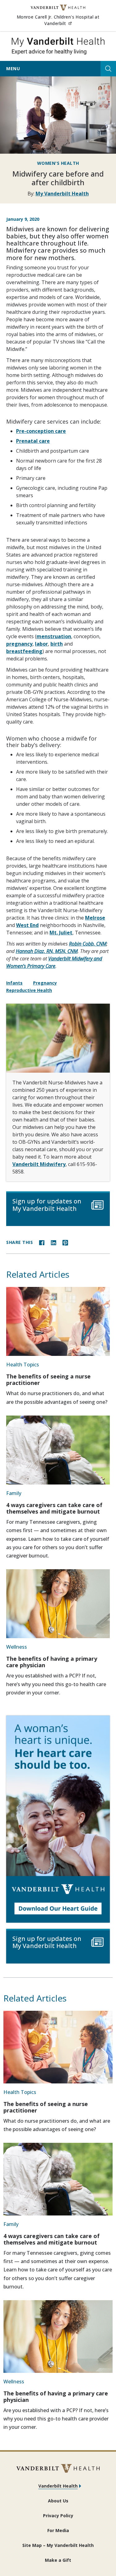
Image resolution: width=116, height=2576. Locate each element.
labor (41, 644)
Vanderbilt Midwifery (39, 1164)
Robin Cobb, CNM (88, 944)
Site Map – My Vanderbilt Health (58, 2545)
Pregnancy (45, 983)
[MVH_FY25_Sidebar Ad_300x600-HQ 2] (58, 1819)
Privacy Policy (58, 2516)
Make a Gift (58, 2560)
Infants (14, 983)
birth (57, 644)
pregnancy (19, 644)
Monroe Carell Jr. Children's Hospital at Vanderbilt (63, 20)
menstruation (54, 636)
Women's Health (58, 163)
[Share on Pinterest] (65, 1242)
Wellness (17, 1647)
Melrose (95, 918)
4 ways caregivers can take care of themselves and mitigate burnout (54, 1508)
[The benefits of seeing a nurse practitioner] (58, 1321)
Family (14, 1493)
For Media (58, 2530)
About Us (58, 2501)
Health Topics (23, 1365)
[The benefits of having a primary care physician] (58, 1604)
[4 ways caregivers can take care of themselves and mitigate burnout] (58, 1450)
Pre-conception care (41, 431)
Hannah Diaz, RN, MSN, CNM (47, 951)
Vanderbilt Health (58, 2486)
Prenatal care (33, 441)
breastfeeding (24, 651)
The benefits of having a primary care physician (52, 1662)
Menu (13, 68)
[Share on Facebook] (42, 1242)
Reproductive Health (29, 990)
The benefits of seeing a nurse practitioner (48, 1380)
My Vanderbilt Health (62, 194)
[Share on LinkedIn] (54, 1242)
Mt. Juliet (61, 933)
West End (27, 925)
